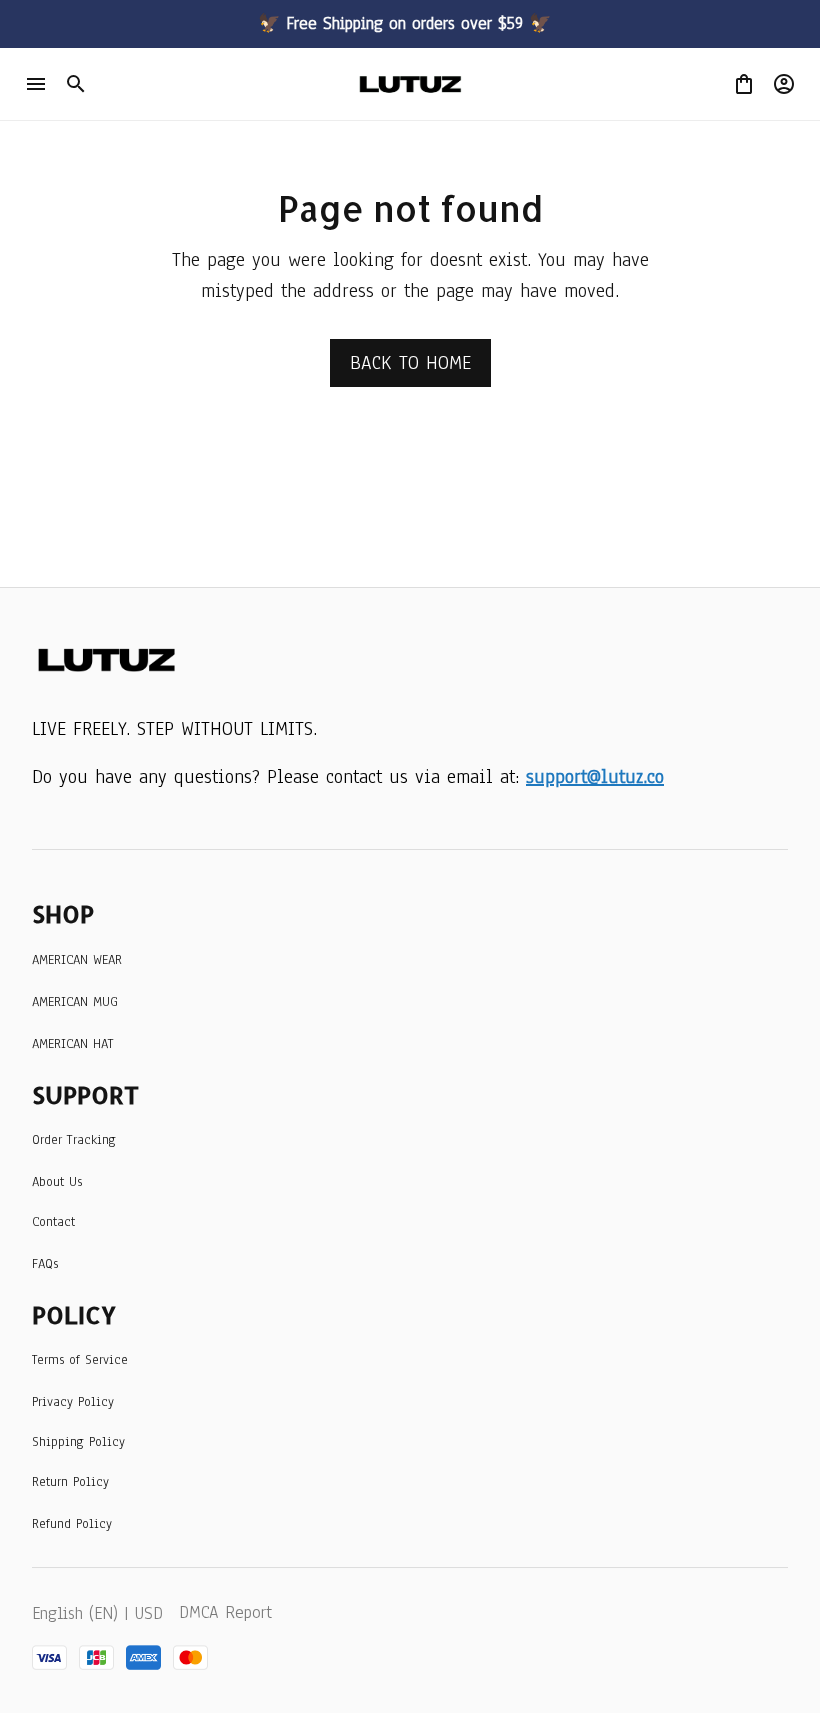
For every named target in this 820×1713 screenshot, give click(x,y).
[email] (595, 777)
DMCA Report (225, 1612)
